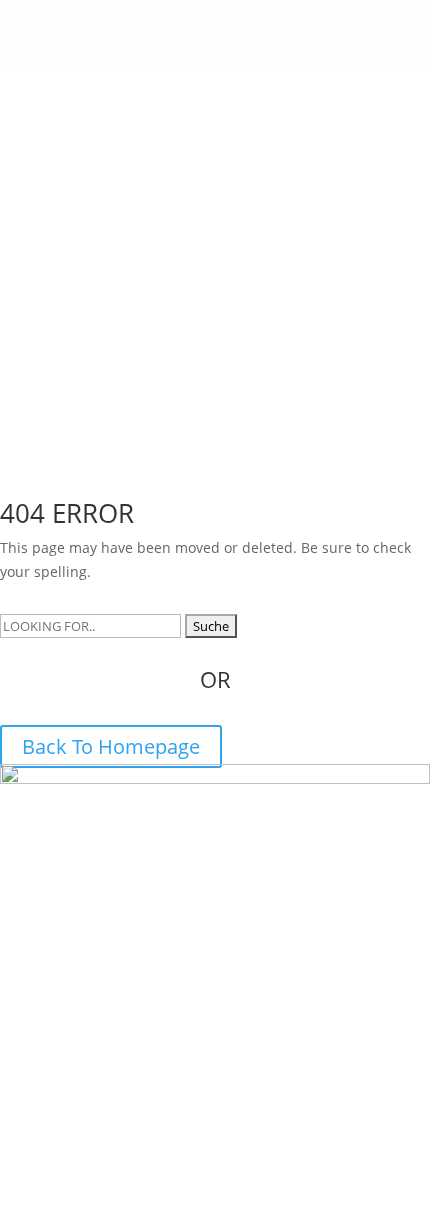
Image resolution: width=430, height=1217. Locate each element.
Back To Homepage (111, 746)
